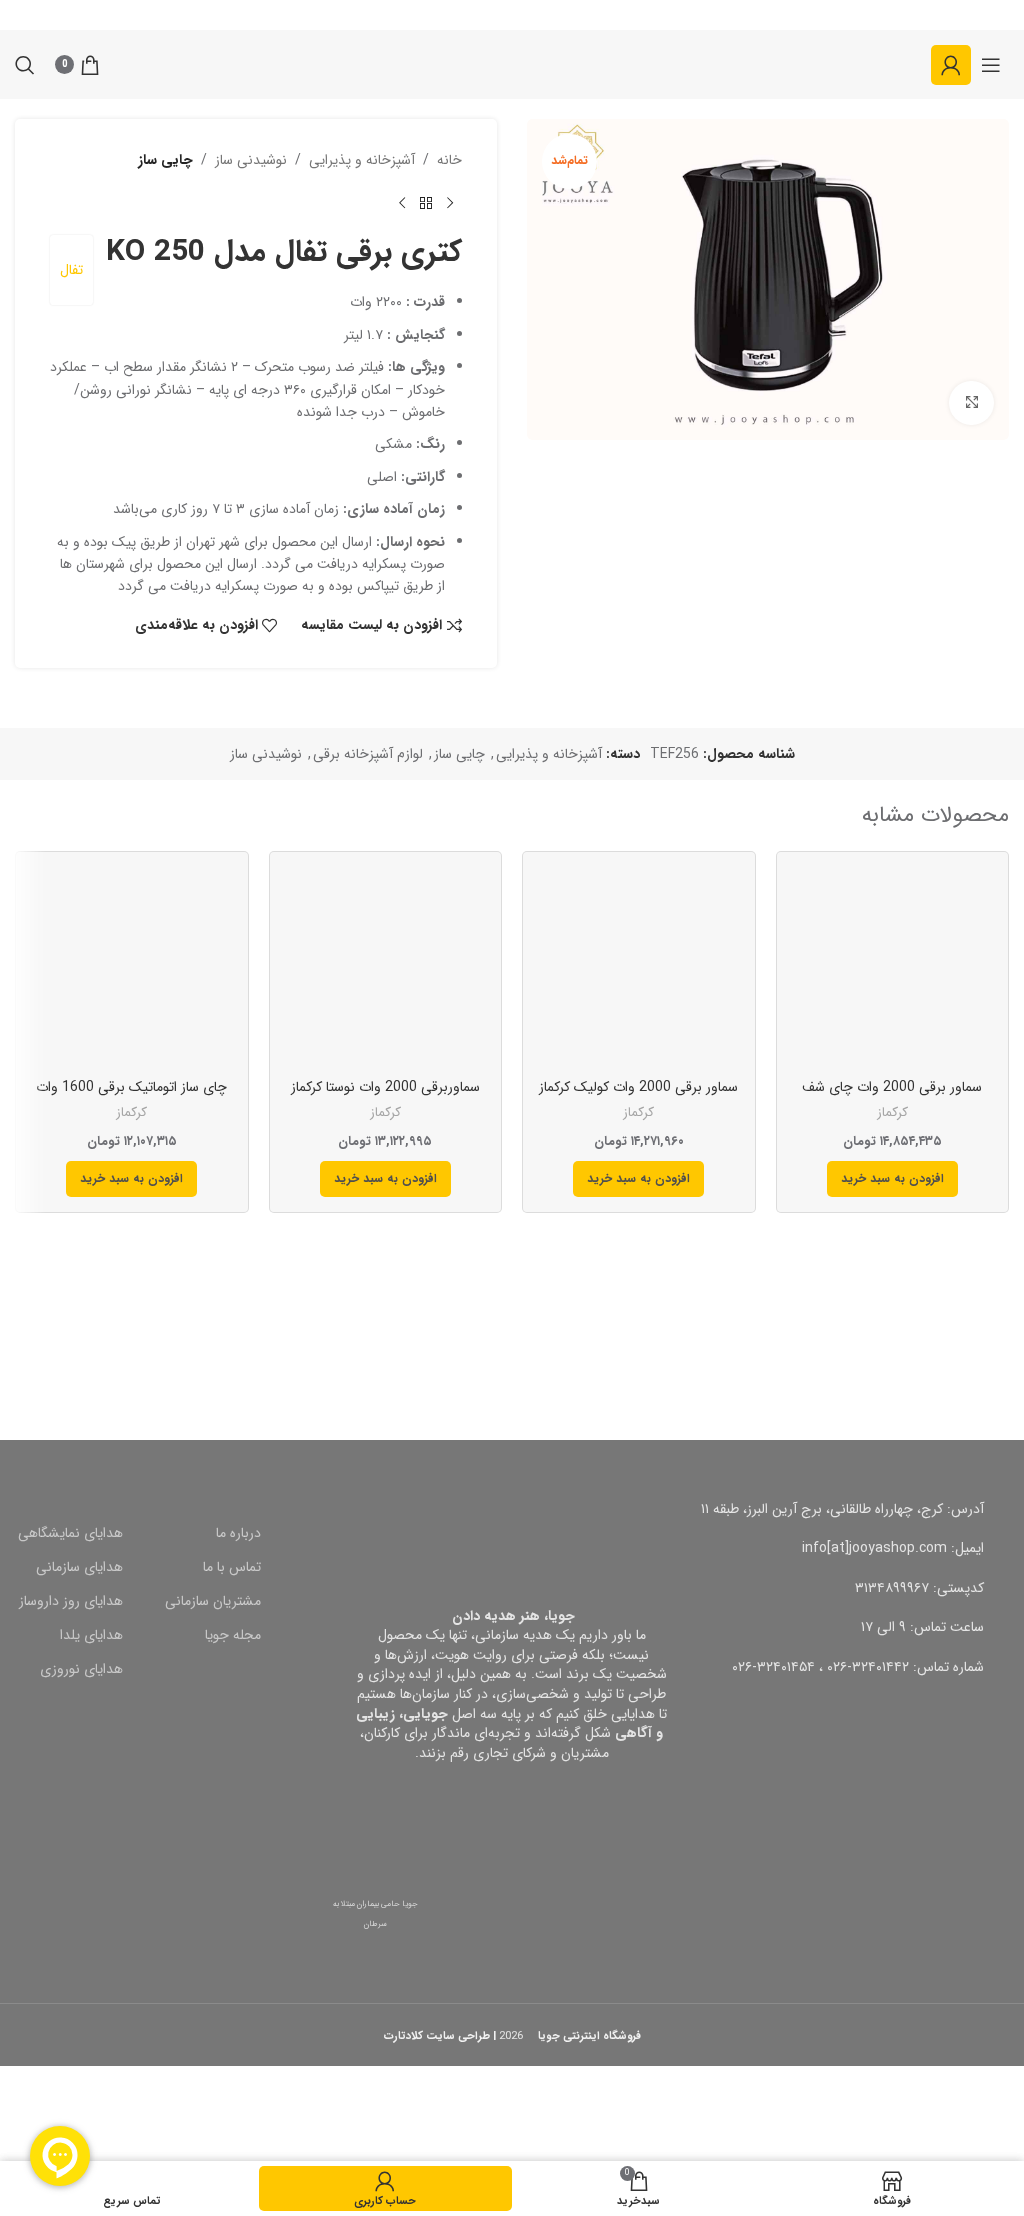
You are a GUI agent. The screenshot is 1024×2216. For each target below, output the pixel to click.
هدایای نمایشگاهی (70, 1533)
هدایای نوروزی (81, 1669)
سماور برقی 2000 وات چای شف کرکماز (892, 1097)
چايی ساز (165, 160)
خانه (449, 160)
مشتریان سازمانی (213, 1601)
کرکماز (892, 1112)
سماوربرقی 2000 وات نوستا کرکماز (385, 1087)
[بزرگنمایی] (971, 403)
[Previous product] (450, 203)
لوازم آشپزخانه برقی (368, 754)
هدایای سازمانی (79, 1567)
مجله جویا (233, 1635)
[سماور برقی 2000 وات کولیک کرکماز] (639, 968)
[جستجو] (25, 65)
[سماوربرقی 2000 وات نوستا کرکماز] (386, 968)
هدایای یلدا (91, 1635)
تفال (71, 270)
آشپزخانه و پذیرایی (362, 160)
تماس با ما (232, 1567)
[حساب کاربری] (951, 65)
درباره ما (238, 1533)
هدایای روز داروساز (71, 1601)
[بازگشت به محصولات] (426, 203)
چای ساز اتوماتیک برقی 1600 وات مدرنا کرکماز (131, 1097)
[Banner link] (768, 1315)
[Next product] (402, 203)
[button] (892, 1179)
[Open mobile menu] (991, 65)
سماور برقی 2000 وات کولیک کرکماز (638, 1087)
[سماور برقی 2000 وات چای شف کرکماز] (893, 968)
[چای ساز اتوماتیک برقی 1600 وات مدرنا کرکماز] (132, 968)
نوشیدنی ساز (251, 160)
